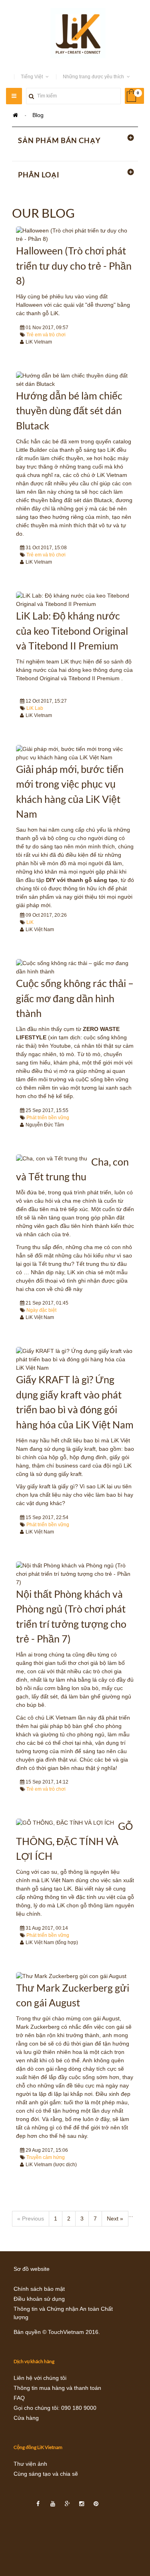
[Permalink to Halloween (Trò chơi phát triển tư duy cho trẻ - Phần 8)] (75, 235)
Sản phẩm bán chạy (59, 140)
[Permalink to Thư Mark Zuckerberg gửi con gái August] (71, 1976)
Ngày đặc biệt (41, 1310)
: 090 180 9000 (77, 2408)
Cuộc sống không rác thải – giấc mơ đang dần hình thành (75, 998)
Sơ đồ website (32, 2269)
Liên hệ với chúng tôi (40, 2378)
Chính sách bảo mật (39, 2289)
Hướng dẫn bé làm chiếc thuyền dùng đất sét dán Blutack (69, 410)
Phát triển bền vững (48, 1118)
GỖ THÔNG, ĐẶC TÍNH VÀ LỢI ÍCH (74, 1841)
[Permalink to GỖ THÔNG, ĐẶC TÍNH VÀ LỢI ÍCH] (65, 1823)
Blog (38, 115)
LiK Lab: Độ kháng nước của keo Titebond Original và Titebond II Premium (72, 631)
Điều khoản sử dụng (39, 2299)
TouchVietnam (66, 2332)
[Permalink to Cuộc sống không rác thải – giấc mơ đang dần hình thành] (75, 967)
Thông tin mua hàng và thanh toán (57, 2388)
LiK (30, 922)
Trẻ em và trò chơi (46, 335)
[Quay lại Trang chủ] (15, 115)
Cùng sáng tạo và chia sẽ (46, 2474)
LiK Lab (35, 708)
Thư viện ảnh (30, 2464)
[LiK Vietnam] (75, 33)
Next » (115, 2218)
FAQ (19, 2398)
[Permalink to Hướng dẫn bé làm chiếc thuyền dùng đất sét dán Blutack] (75, 380)
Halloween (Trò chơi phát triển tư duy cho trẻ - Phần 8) (74, 265)
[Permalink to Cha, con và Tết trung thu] (52, 1159)
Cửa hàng (26, 2418)
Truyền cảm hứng (46, 2157)
